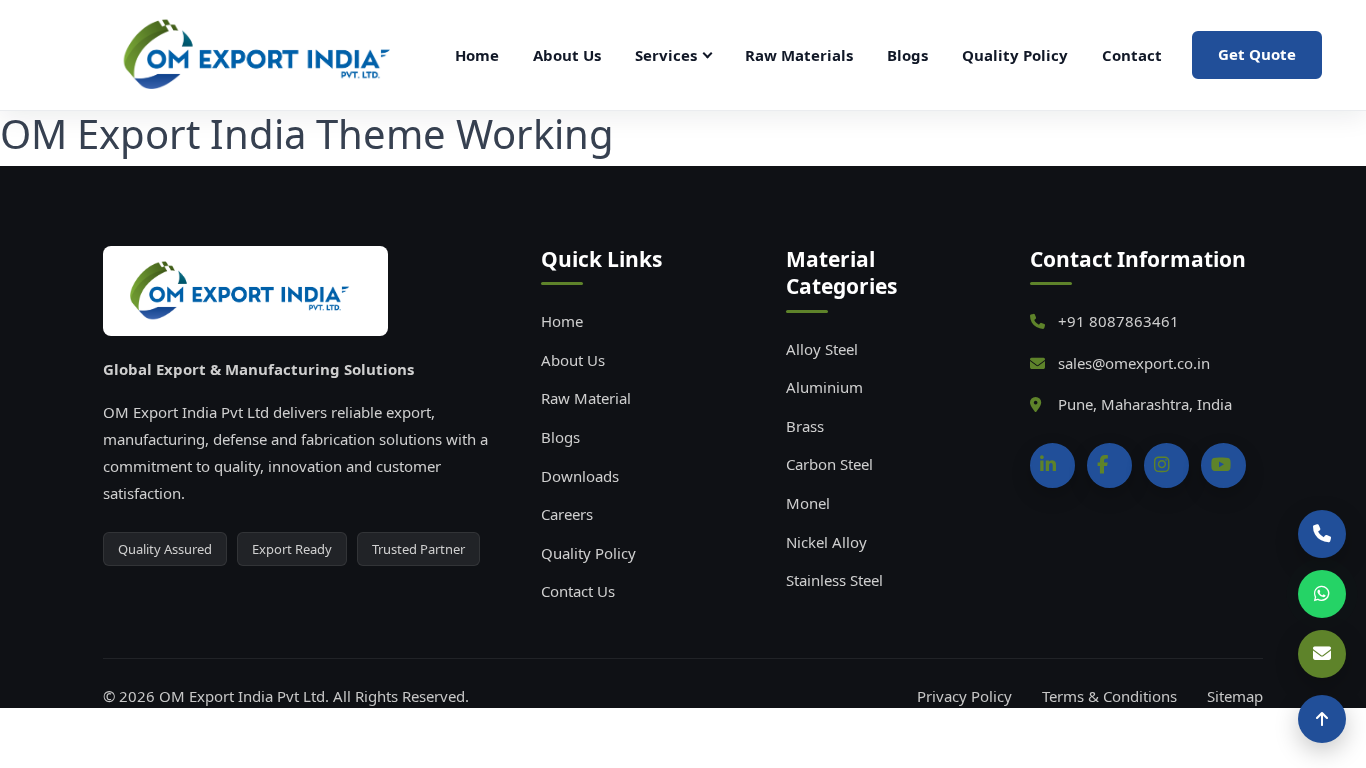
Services (666, 55)
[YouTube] (1223, 465)
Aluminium (824, 387)
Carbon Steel (829, 464)
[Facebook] (1109, 465)
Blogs (907, 55)
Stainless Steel (834, 580)
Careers (567, 514)
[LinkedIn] (1052, 465)
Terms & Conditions (1109, 696)
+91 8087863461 (1118, 321)
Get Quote (1257, 54)
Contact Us (578, 591)
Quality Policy (1015, 55)
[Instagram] (1166, 465)
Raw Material (586, 398)
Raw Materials (799, 55)
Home (477, 55)
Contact (1132, 55)
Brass (805, 426)
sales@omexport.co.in (1134, 363)
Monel (808, 503)
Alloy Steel (822, 349)
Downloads (580, 476)
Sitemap (1235, 696)
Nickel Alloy (826, 542)
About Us (567, 55)
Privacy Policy (964, 696)
